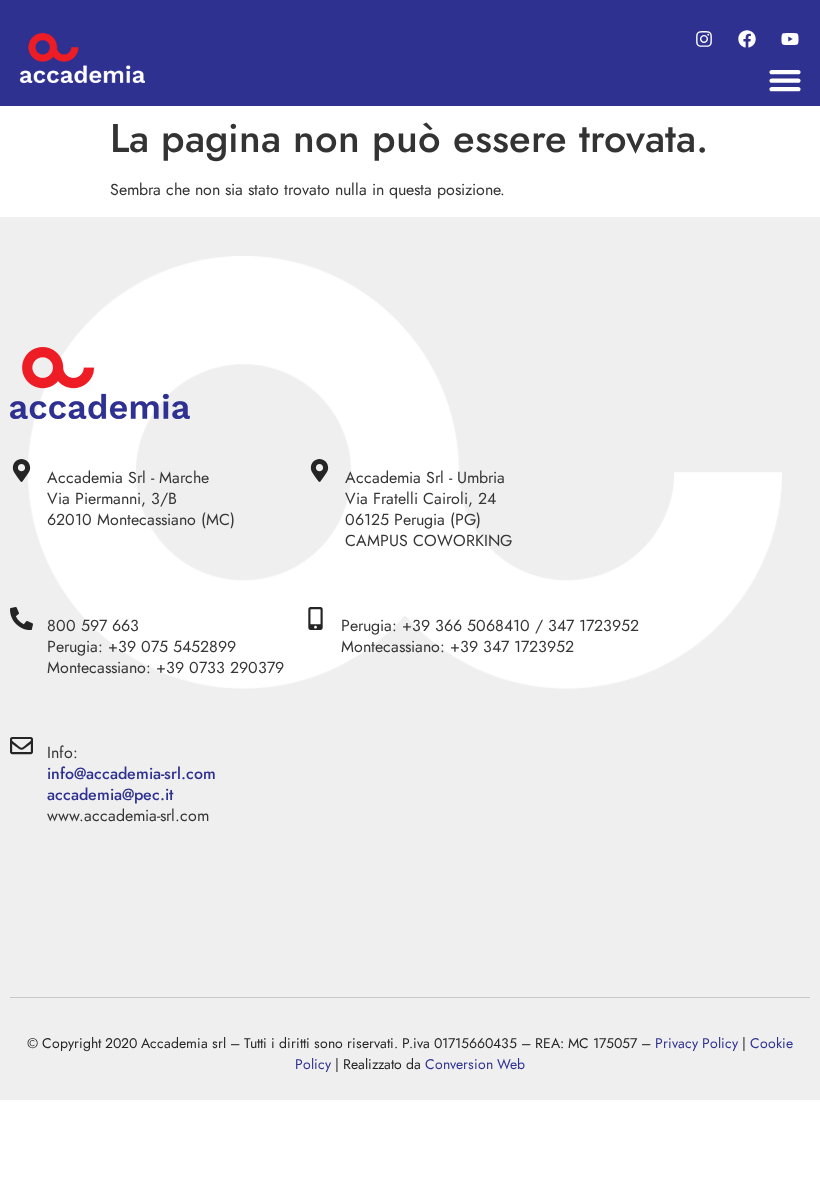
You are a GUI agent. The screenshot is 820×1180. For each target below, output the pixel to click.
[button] (784, 80)
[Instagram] (704, 39)
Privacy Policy (696, 1043)
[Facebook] (746, 39)
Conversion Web (475, 1064)
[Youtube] (789, 39)
